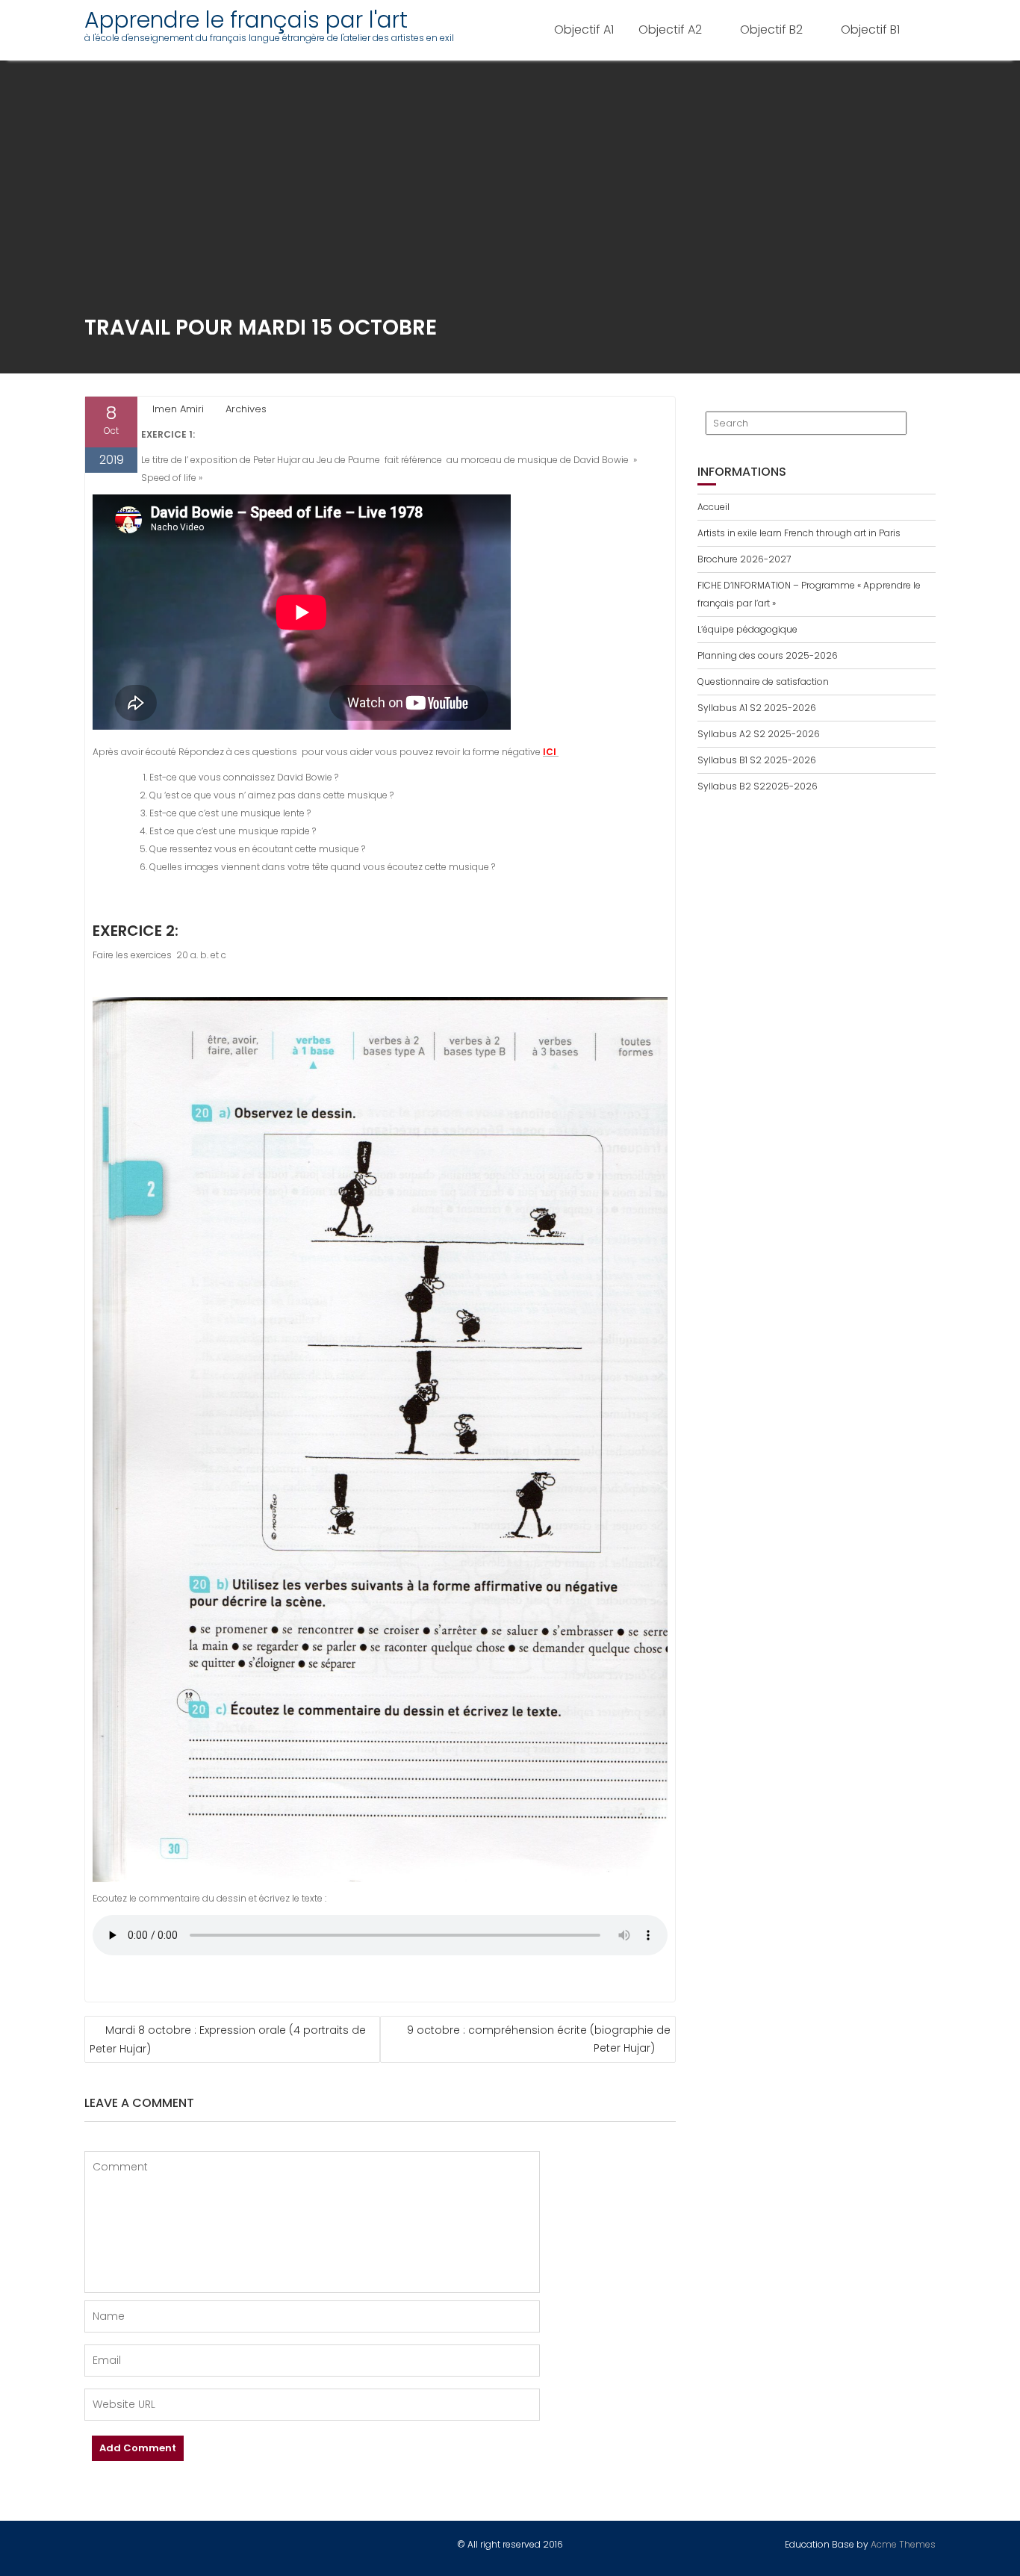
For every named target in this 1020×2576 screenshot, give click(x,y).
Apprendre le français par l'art (246, 20)
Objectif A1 (584, 30)
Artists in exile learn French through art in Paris (799, 533)
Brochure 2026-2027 (744, 559)
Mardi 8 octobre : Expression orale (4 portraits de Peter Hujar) (228, 2039)
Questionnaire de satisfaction (763, 682)
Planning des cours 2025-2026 (768, 655)
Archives (246, 409)
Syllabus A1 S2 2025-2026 (757, 708)
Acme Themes (903, 2544)
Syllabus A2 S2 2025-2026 (759, 734)
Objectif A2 (670, 30)
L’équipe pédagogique (747, 629)
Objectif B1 (870, 30)
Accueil (713, 507)
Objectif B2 (771, 30)
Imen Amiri (178, 409)
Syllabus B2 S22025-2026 (758, 786)
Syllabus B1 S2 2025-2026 (757, 760)
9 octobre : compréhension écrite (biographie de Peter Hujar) (539, 2039)
